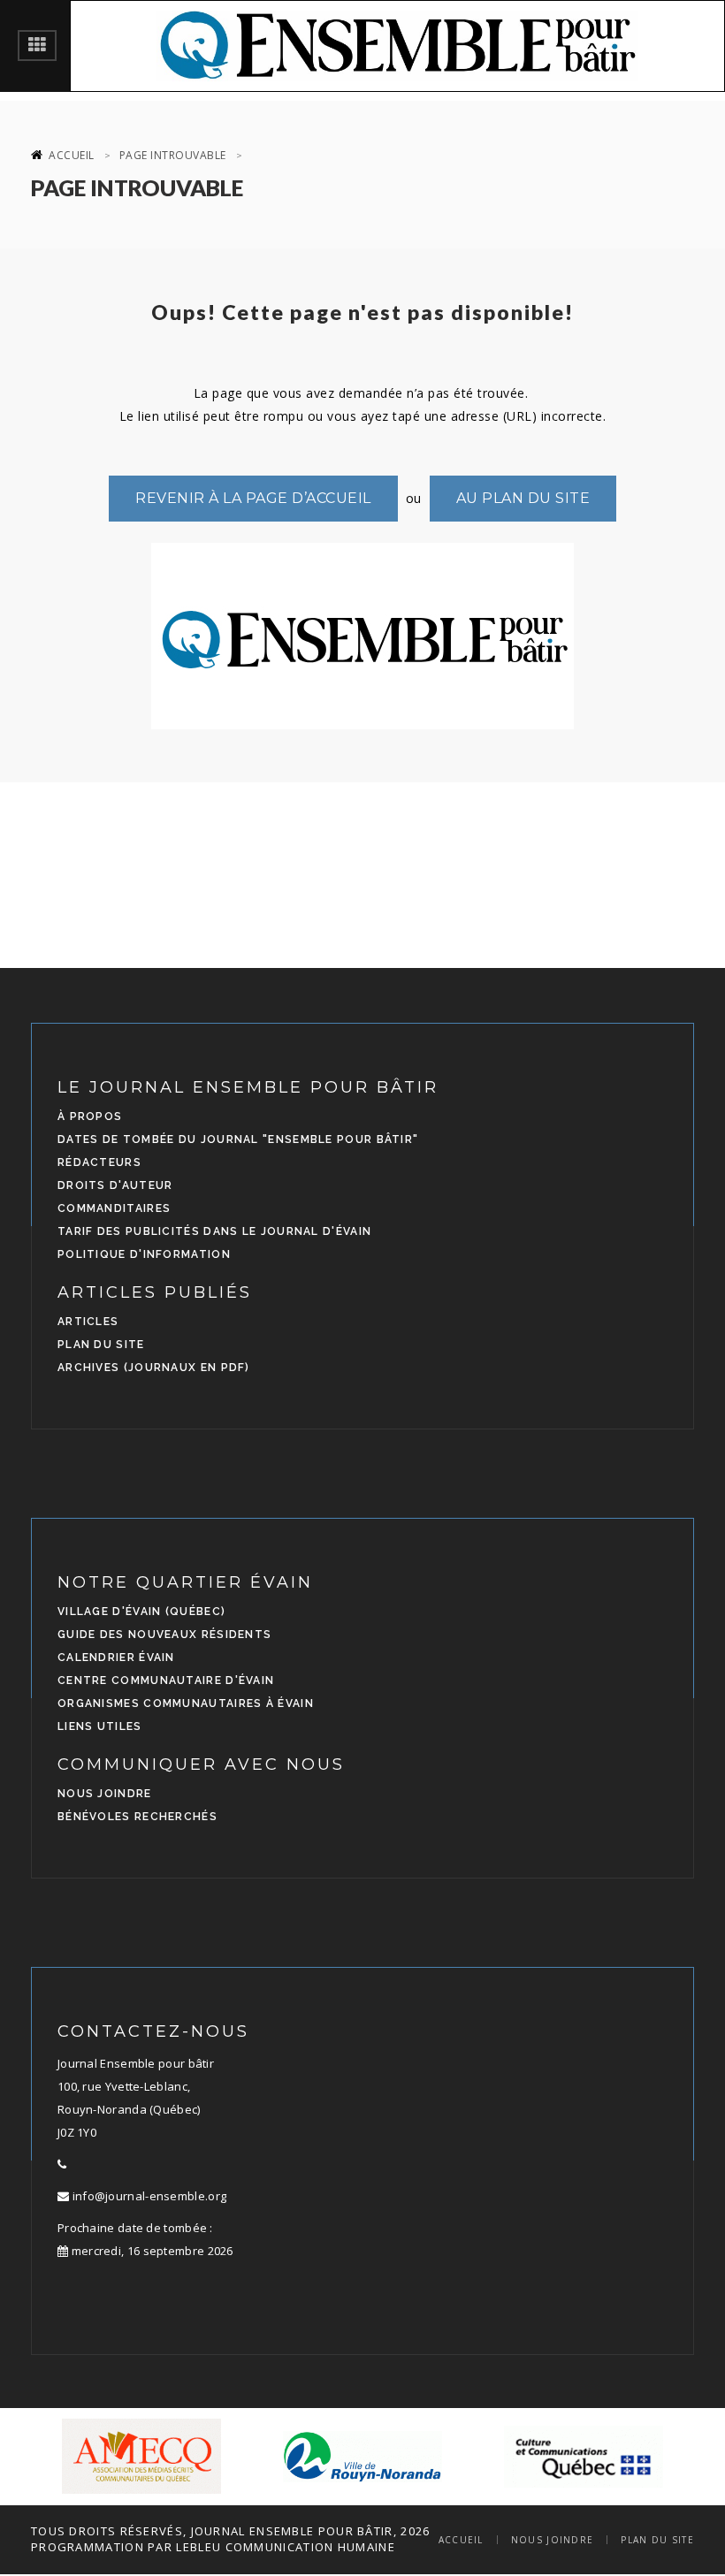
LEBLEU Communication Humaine (285, 2547)
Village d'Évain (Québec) (141, 1612)
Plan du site (101, 1345)
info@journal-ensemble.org (148, 2196)
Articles (88, 1322)
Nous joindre (105, 1794)
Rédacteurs (99, 1162)
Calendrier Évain (116, 1658)
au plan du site (523, 498)
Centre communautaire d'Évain (166, 1680)
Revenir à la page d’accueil (253, 498)
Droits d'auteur (115, 1185)
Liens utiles (100, 1726)
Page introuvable (173, 155)
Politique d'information (144, 1254)
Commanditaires (114, 1208)
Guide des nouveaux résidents (164, 1635)
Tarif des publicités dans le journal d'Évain (214, 1231)
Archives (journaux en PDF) (154, 1368)
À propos (90, 1117)
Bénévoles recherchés (137, 1817)
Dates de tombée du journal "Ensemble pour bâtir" (238, 1139)
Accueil (72, 155)
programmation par (102, 2547)
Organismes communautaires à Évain (186, 1703)
